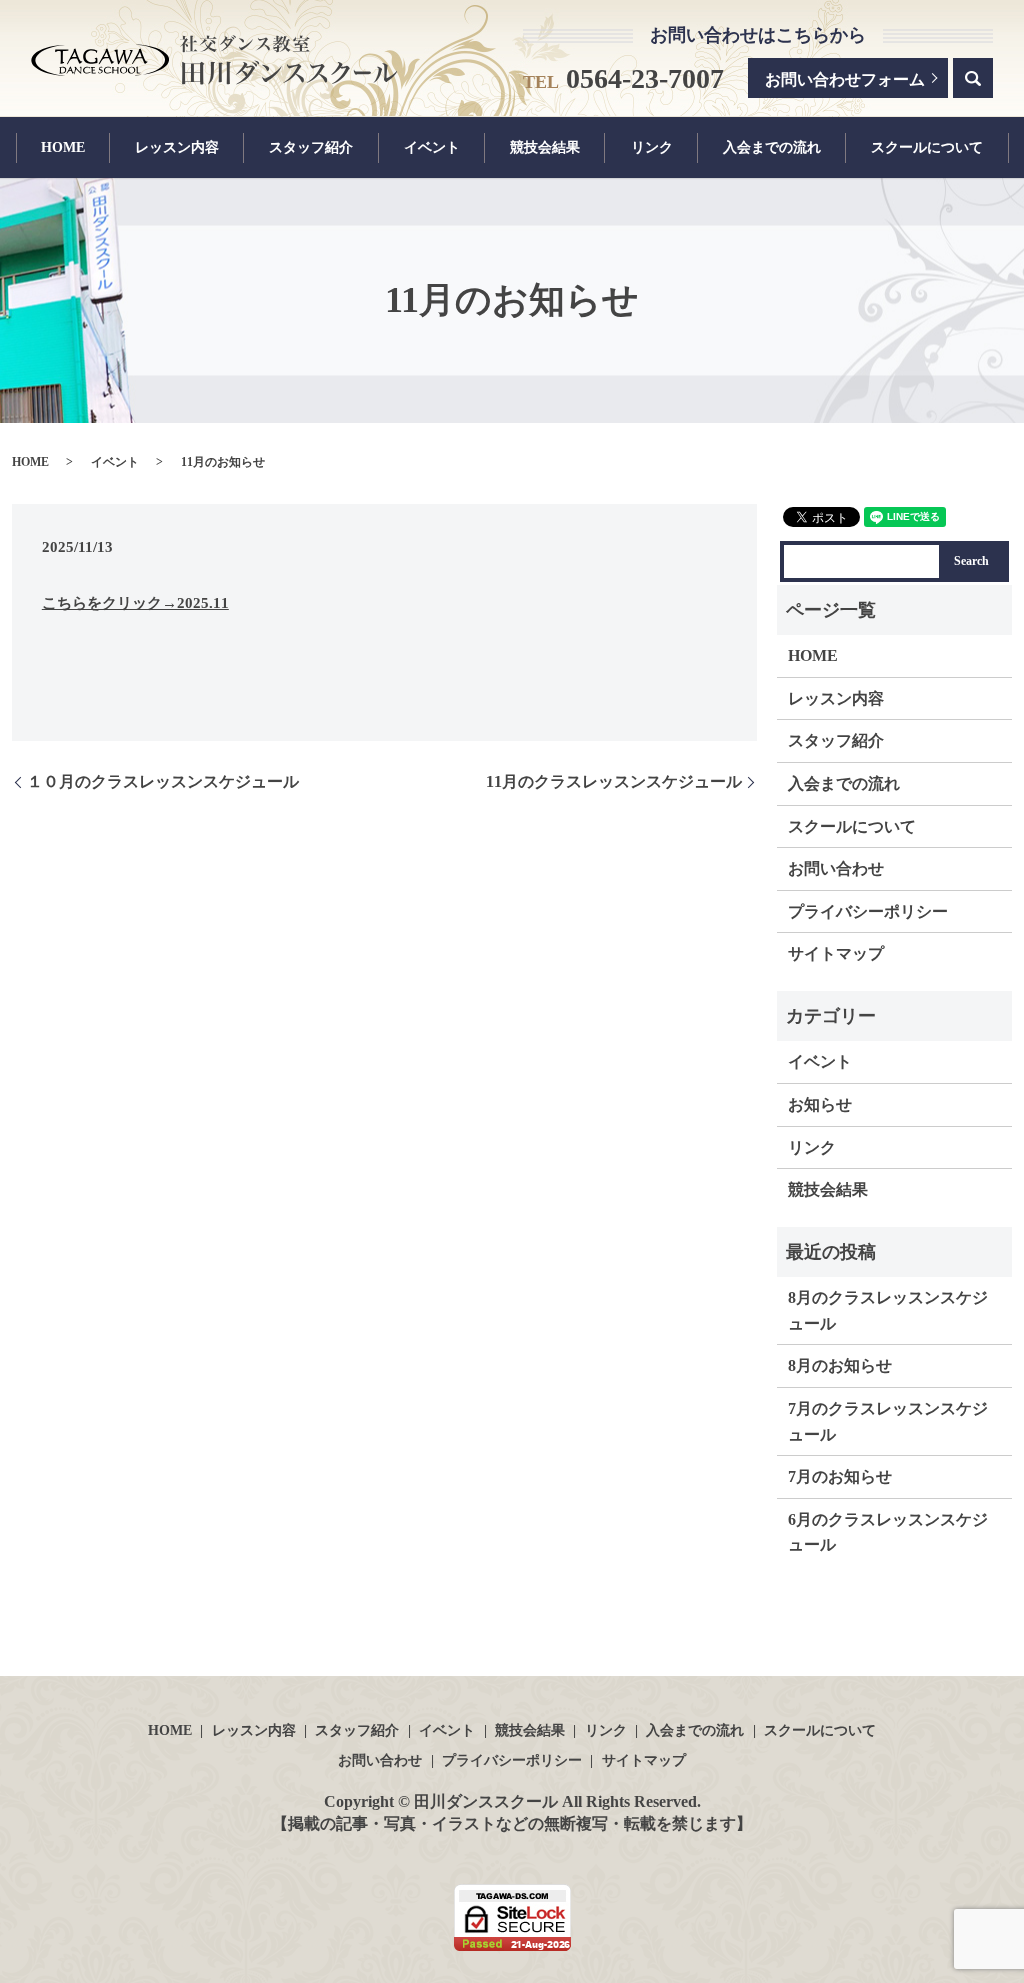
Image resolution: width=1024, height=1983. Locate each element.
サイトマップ (836, 953)
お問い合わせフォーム (845, 79)
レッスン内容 (177, 148)
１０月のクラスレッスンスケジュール (163, 781)
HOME (63, 148)
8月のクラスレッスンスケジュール (888, 1310)
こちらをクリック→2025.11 (135, 603)
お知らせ (820, 1104)
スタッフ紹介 (311, 148)
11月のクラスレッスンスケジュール (614, 781)
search (973, 78)
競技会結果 (545, 148)
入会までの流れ (772, 148)
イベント (432, 148)
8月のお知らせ (840, 1365)
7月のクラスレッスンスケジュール (888, 1421)
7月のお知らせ (840, 1476)
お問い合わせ (836, 868)
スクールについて (927, 148)
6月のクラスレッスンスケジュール (888, 1532)
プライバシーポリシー (868, 911)
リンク (652, 148)
